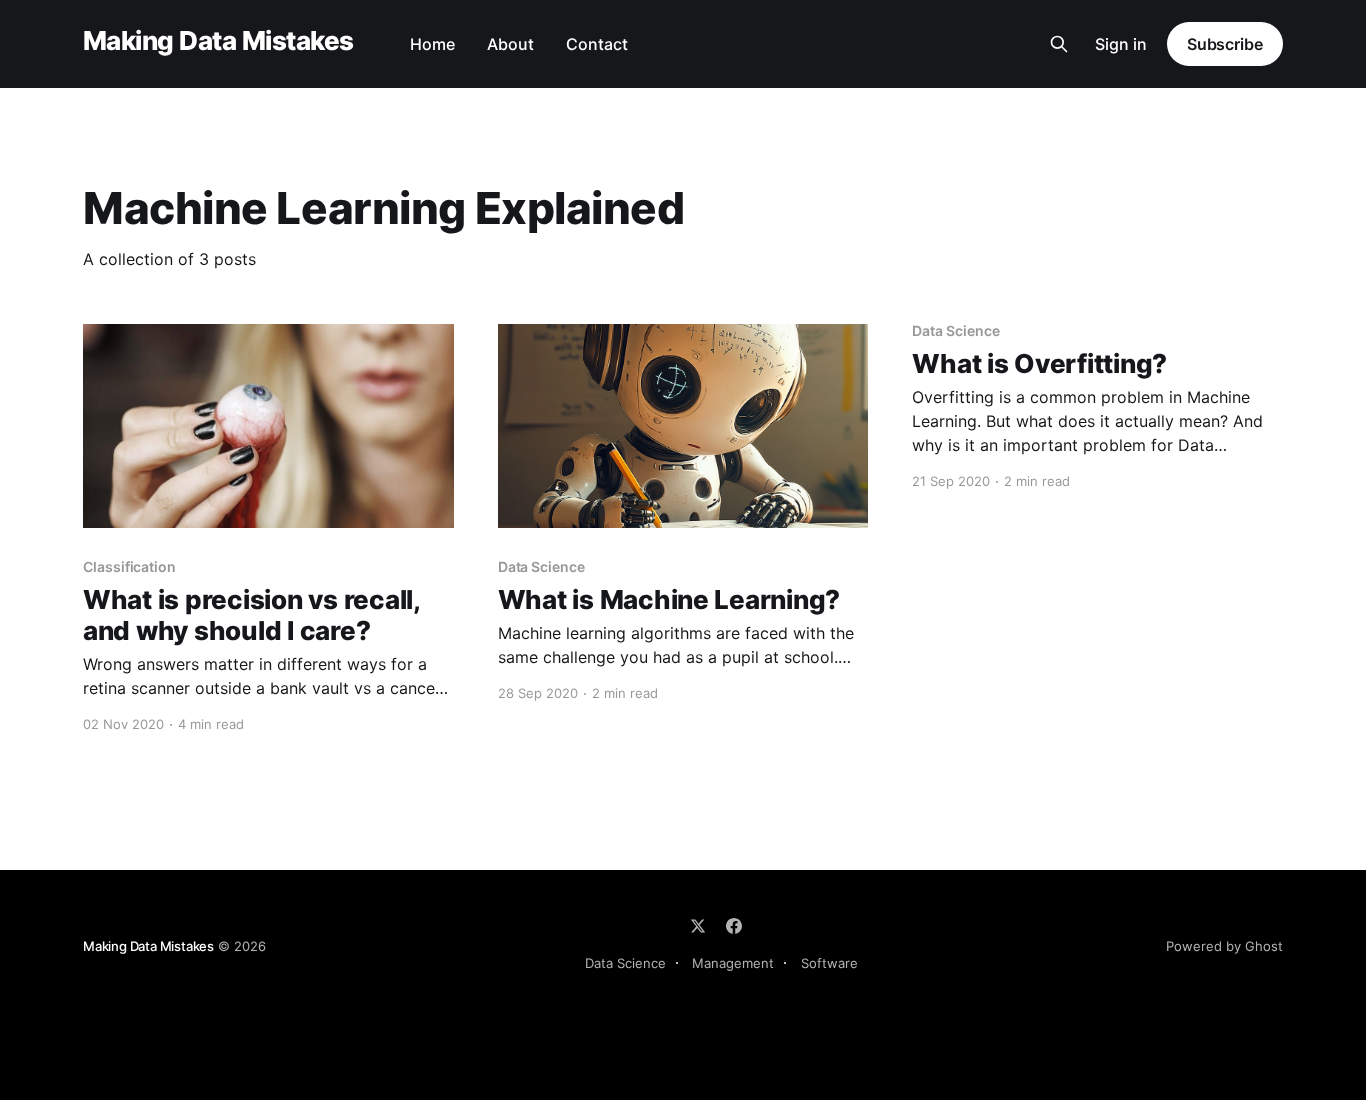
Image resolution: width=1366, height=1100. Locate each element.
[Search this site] (1059, 44)
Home (432, 44)
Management (733, 963)
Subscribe (1225, 44)
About (510, 44)
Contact (597, 44)
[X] (698, 926)
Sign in (1121, 44)
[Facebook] (734, 926)
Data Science (625, 963)
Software (829, 963)
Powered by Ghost (1224, 946)
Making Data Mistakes (218, 41)
